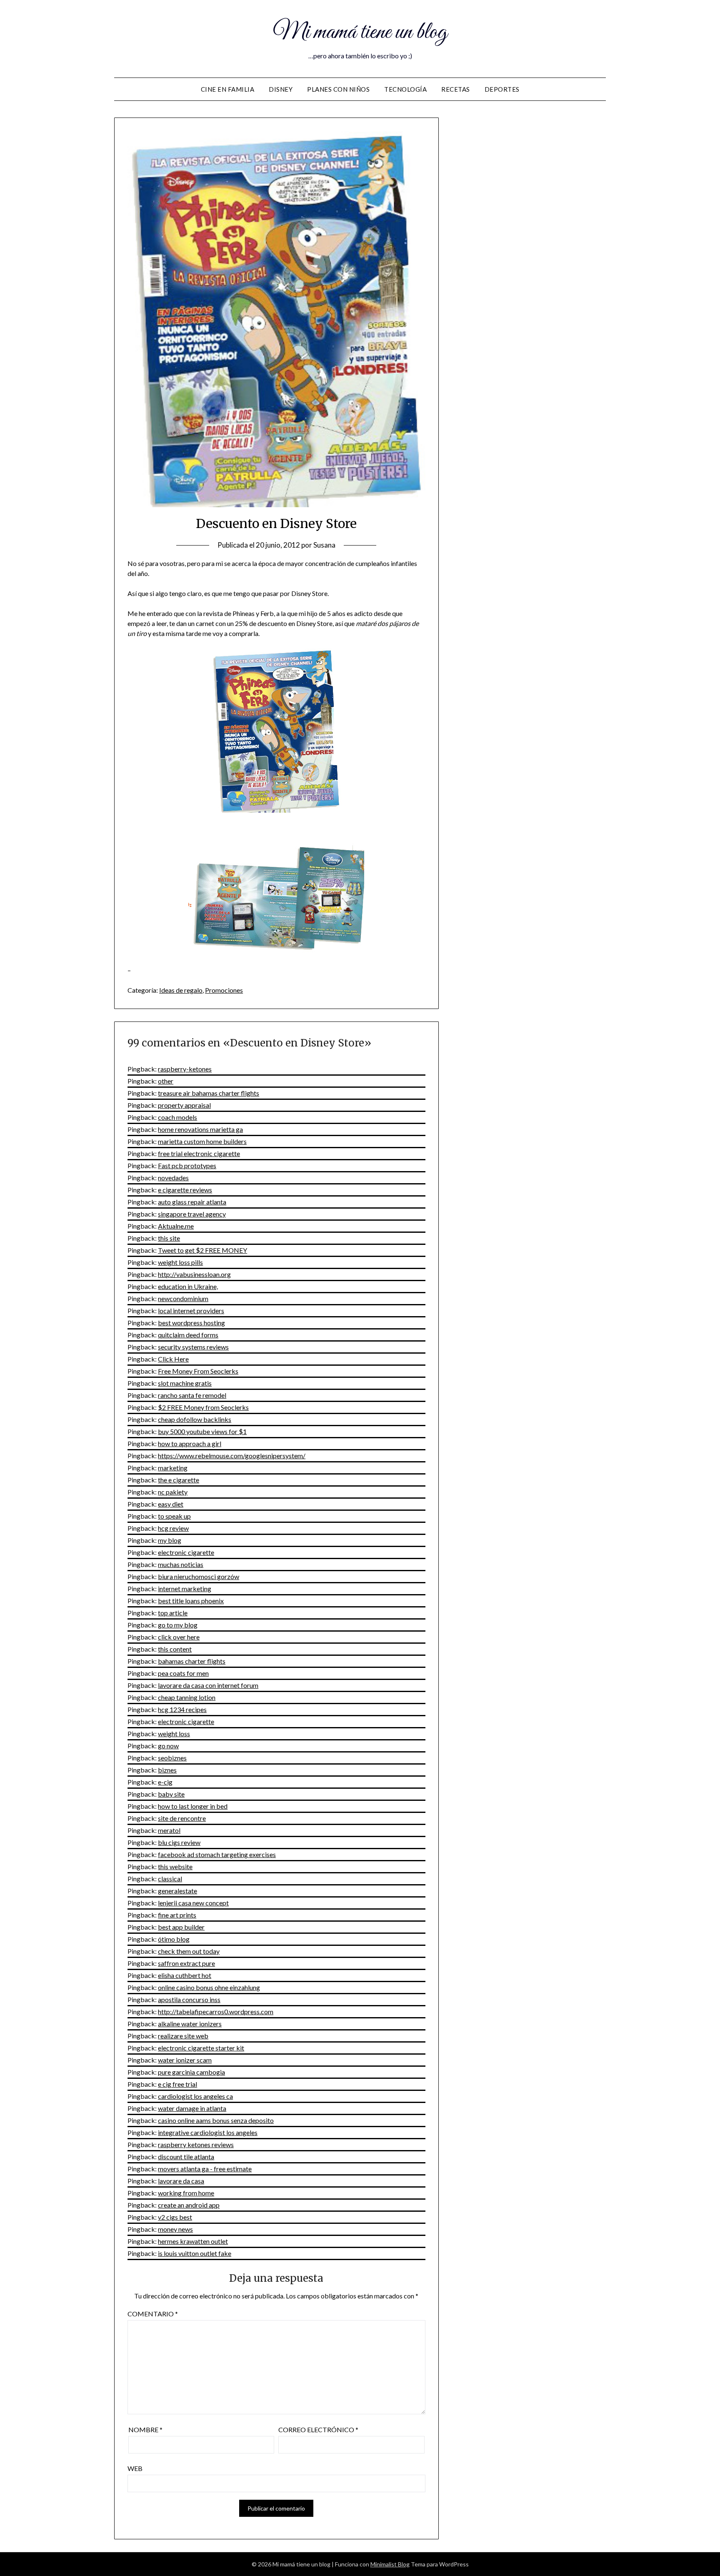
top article (173, 1613)
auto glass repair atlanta (192, 1202)
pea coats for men (183, 1673)
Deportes (502, 89)
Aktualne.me (176, 1226)
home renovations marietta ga (200, 1129)
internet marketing (185, 1588)
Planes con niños (338, 89)
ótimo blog (174, 1939)
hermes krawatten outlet (193, 2241)
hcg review (173, 1528)
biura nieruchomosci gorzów (199, 1576)
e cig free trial (177, 2084)
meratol (169, 1830)
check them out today (189, 1951)
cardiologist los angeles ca (195, 2096)
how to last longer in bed (193, 1806)
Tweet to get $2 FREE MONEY (202, 1250)
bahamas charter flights (192, 1661)
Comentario (153, 2314)
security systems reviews (193, 1347)
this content (175, 1649)
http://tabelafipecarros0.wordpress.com (216, 2011)
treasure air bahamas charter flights (209, 1093)
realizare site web (183, 2036)
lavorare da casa (181, 2181)
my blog (170, 1540)
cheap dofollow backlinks (195, 1419)
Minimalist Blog (390, 2564)
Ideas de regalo (181, 990)
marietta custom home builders (202, 1141)
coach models (177, 1117)
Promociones (224, 990)
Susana (324, 545)
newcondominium (183, 1298)
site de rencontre (182, 1818)
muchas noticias (181, 1564)
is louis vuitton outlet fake (195, 2253)
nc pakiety (173, 1492)
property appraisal (184, 1105)
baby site (171, 1794)
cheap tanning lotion (187, 1697)
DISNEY (281, 89)
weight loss (174, 1734)
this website (175, 1866)
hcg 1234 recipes (182, 1709)
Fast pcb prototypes (187, 1165)
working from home (186, 2193)
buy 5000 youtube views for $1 (202, 1431)
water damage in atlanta (192, 2108)
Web (135, 2468)
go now (168, 1746)
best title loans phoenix (191, 1601)
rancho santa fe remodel (192, 1395)
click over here (179, 1637)
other (166, 1081)
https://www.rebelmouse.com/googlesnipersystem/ (232, 1456)
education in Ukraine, (188, 1286)
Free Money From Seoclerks (198, 1371)
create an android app (189, 2205)
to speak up (174, 1516)
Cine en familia (228, 89)
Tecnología (405, 89)
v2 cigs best (175, 2217)
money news (175, 2229)
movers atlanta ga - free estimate (205, 2169)
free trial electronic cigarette (199, 1153)
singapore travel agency (192, 1214)
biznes (167, 1770)
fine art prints (177, 1915)
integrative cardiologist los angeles (208, 2132)
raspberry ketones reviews (196, 2144)
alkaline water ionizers (190, 2024)
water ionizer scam (185, 2060)
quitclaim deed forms (188, 1335)
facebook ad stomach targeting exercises (217, 1854)
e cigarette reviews (185, 1190)
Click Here (173, 1359)
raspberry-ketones (185, 1069)
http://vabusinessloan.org (194, 1274)
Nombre (145, 2430)
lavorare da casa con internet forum (208, 1685)
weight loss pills (180, 1262)
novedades (173, 1178)
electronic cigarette (186, 1552)
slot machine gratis (185, 1383)
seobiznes (172, 1758)
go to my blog (178, 1625)
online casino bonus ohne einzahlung (209, 1987)
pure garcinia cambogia (191, 2072)
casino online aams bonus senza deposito (216, 2120)
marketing (173, 1468)
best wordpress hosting (191, 1323)
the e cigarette (179, 1480)
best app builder (181, 1927)
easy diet (171, 1504)
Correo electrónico (318, 2430)
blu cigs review (179, 1842)
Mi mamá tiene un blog (360, 33)
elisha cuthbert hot (185, 1975)
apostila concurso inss (189, 1999)
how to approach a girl (190, 1443)
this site (169, 1238)
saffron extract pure (186, 1963)
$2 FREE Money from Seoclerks (203, 1407)
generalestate (177, 1891)
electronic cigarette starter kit (201, 2048)
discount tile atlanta (186, 2157)
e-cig (165, 1782)
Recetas (456, 89)
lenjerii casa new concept (193, 1903)
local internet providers (191, 1311)
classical (170, 1879)
